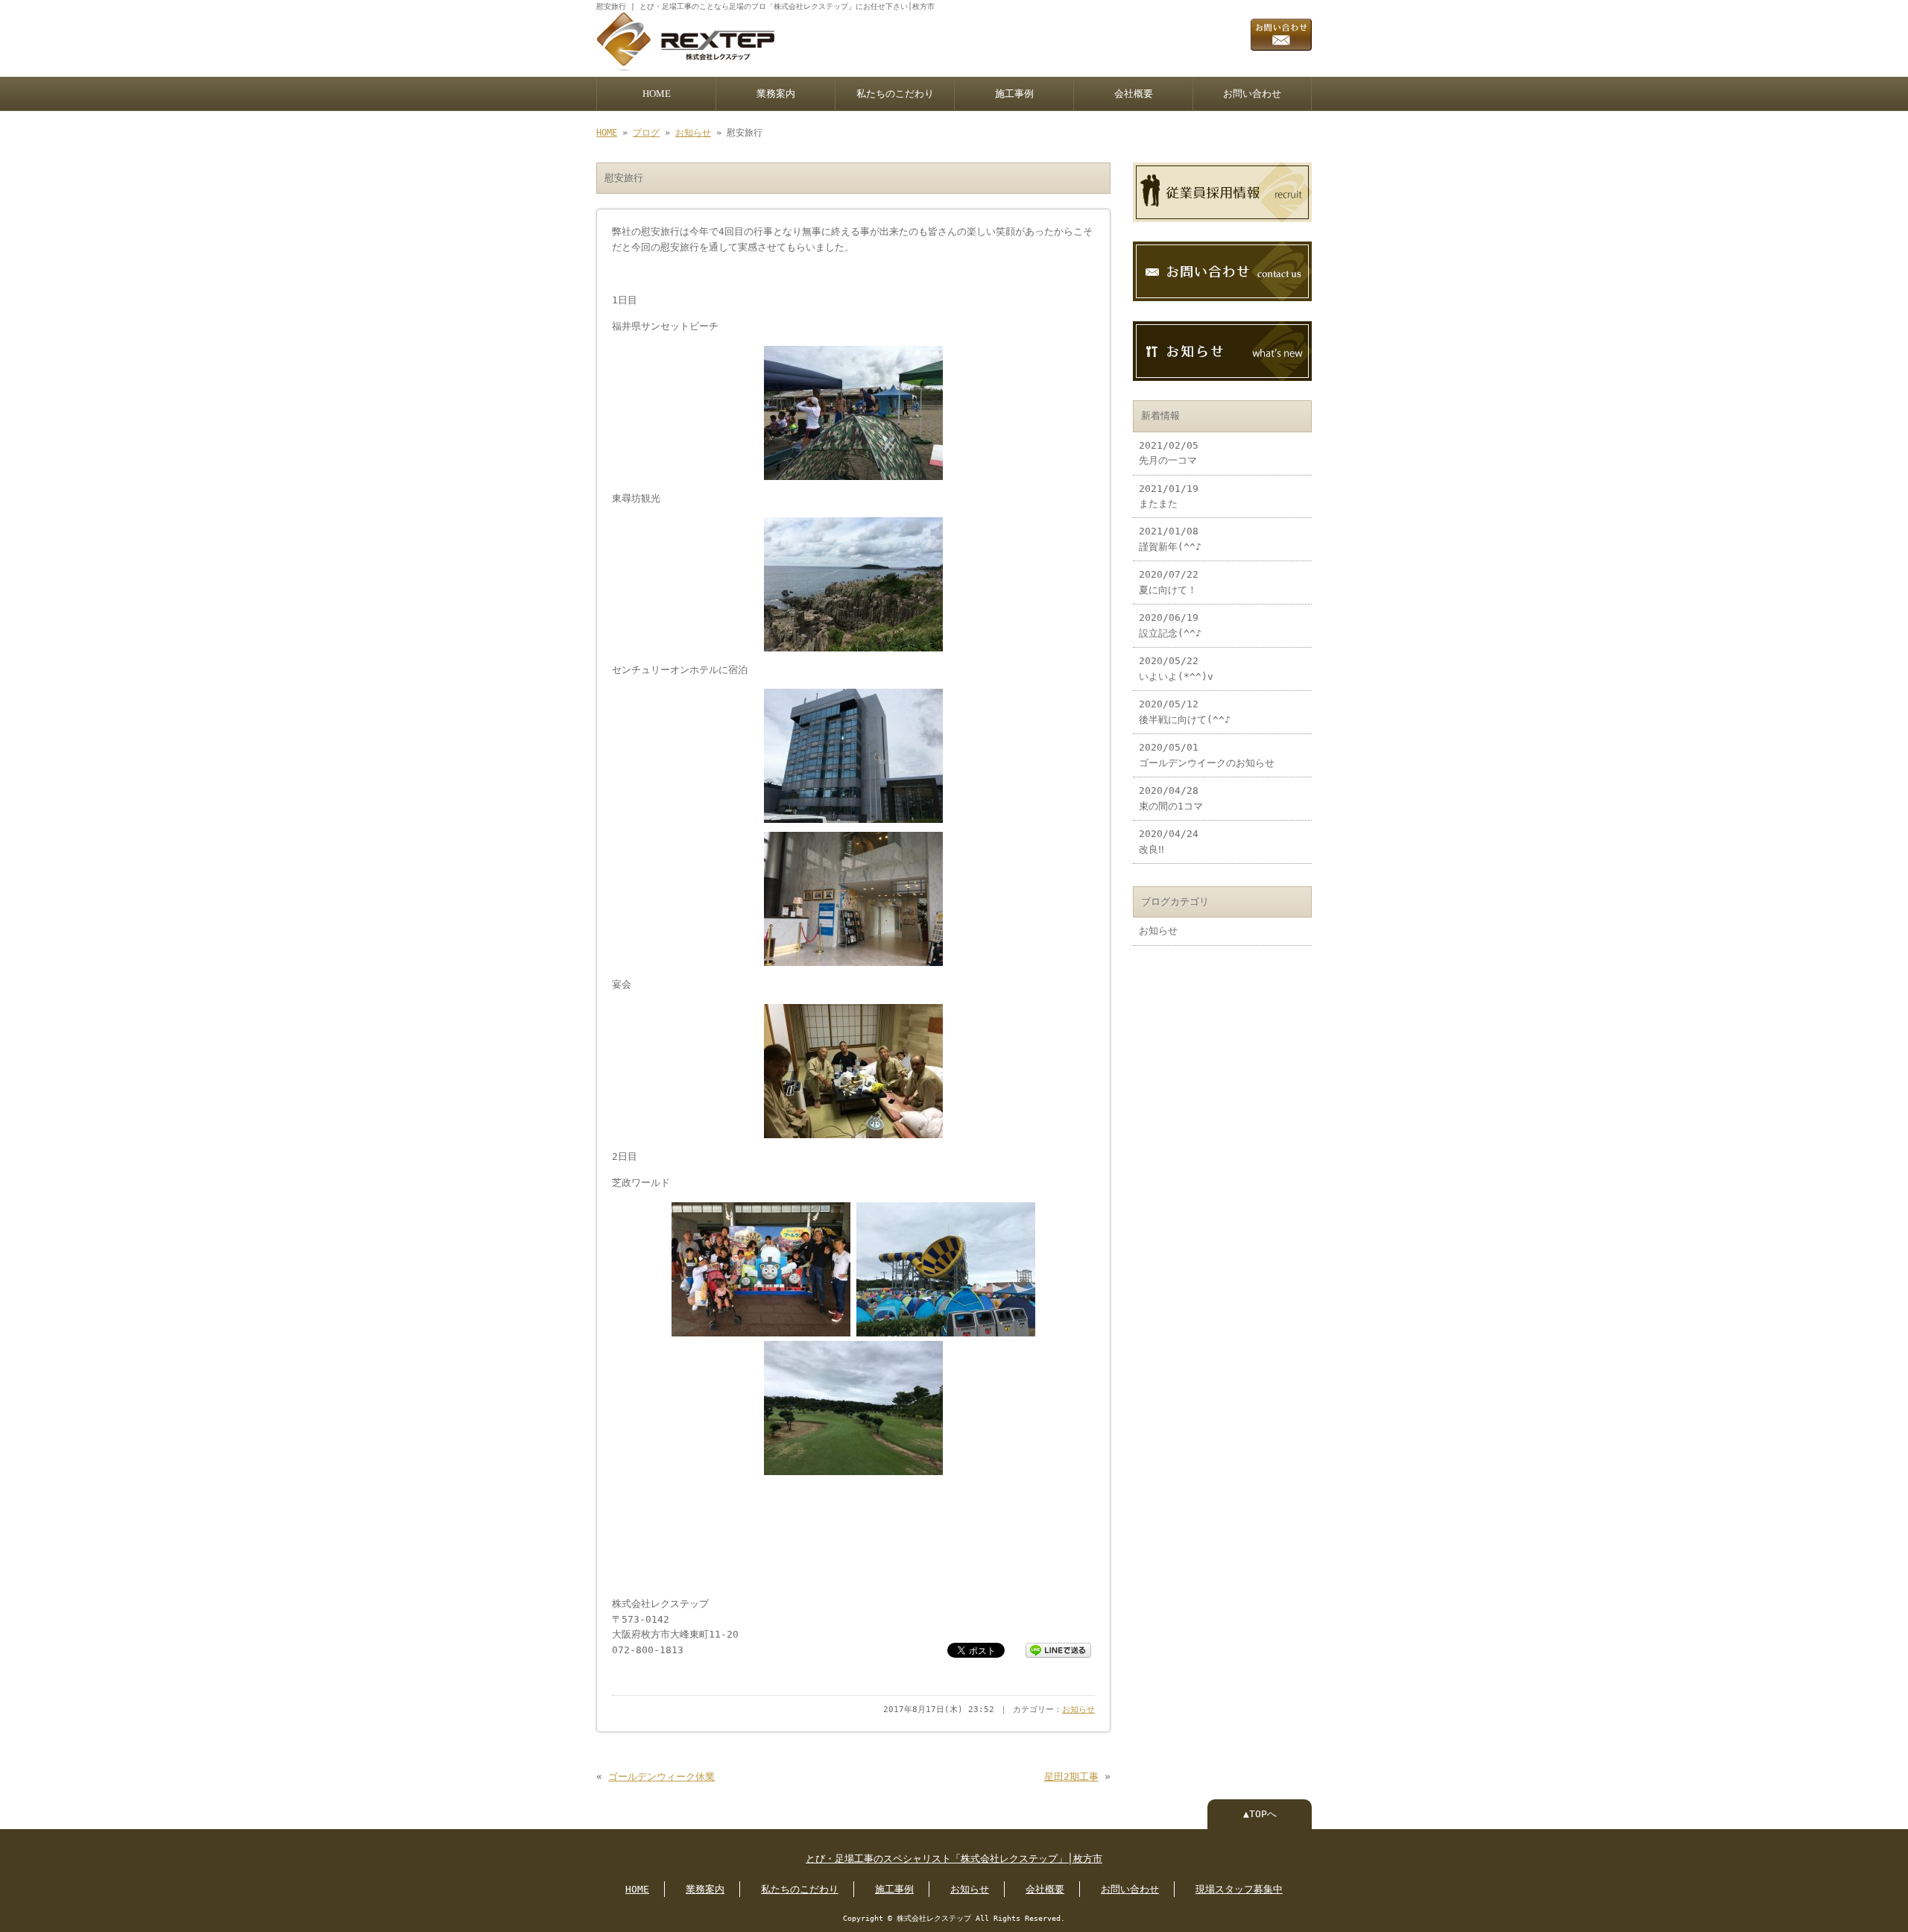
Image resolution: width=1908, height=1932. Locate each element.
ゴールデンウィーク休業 (661, 1777)
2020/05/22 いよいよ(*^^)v (1176, 668)
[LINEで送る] (1058, 1649)
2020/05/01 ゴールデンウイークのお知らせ (1207, 755)
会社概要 (1134, 94)
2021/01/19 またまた (1169, 496)
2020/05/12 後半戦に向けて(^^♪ (1185, 711)
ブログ (646, 133)
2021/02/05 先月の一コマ (1169, 453)
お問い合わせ (1252, 94)
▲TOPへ (1260, 1814)
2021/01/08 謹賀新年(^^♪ (1170, 539)
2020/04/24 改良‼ (1169, 841)
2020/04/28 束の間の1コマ (1171, 798)
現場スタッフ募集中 (1239, 1889)
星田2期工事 (1071, 1777)
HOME (657, 94)
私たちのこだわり (895, 94)
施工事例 (1014, 94)
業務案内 (776, 94)
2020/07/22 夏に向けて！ (1169, 582)
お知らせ (693, 133)
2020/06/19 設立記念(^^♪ (1170, 625)
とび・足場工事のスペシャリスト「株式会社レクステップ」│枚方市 (954, 1859)
